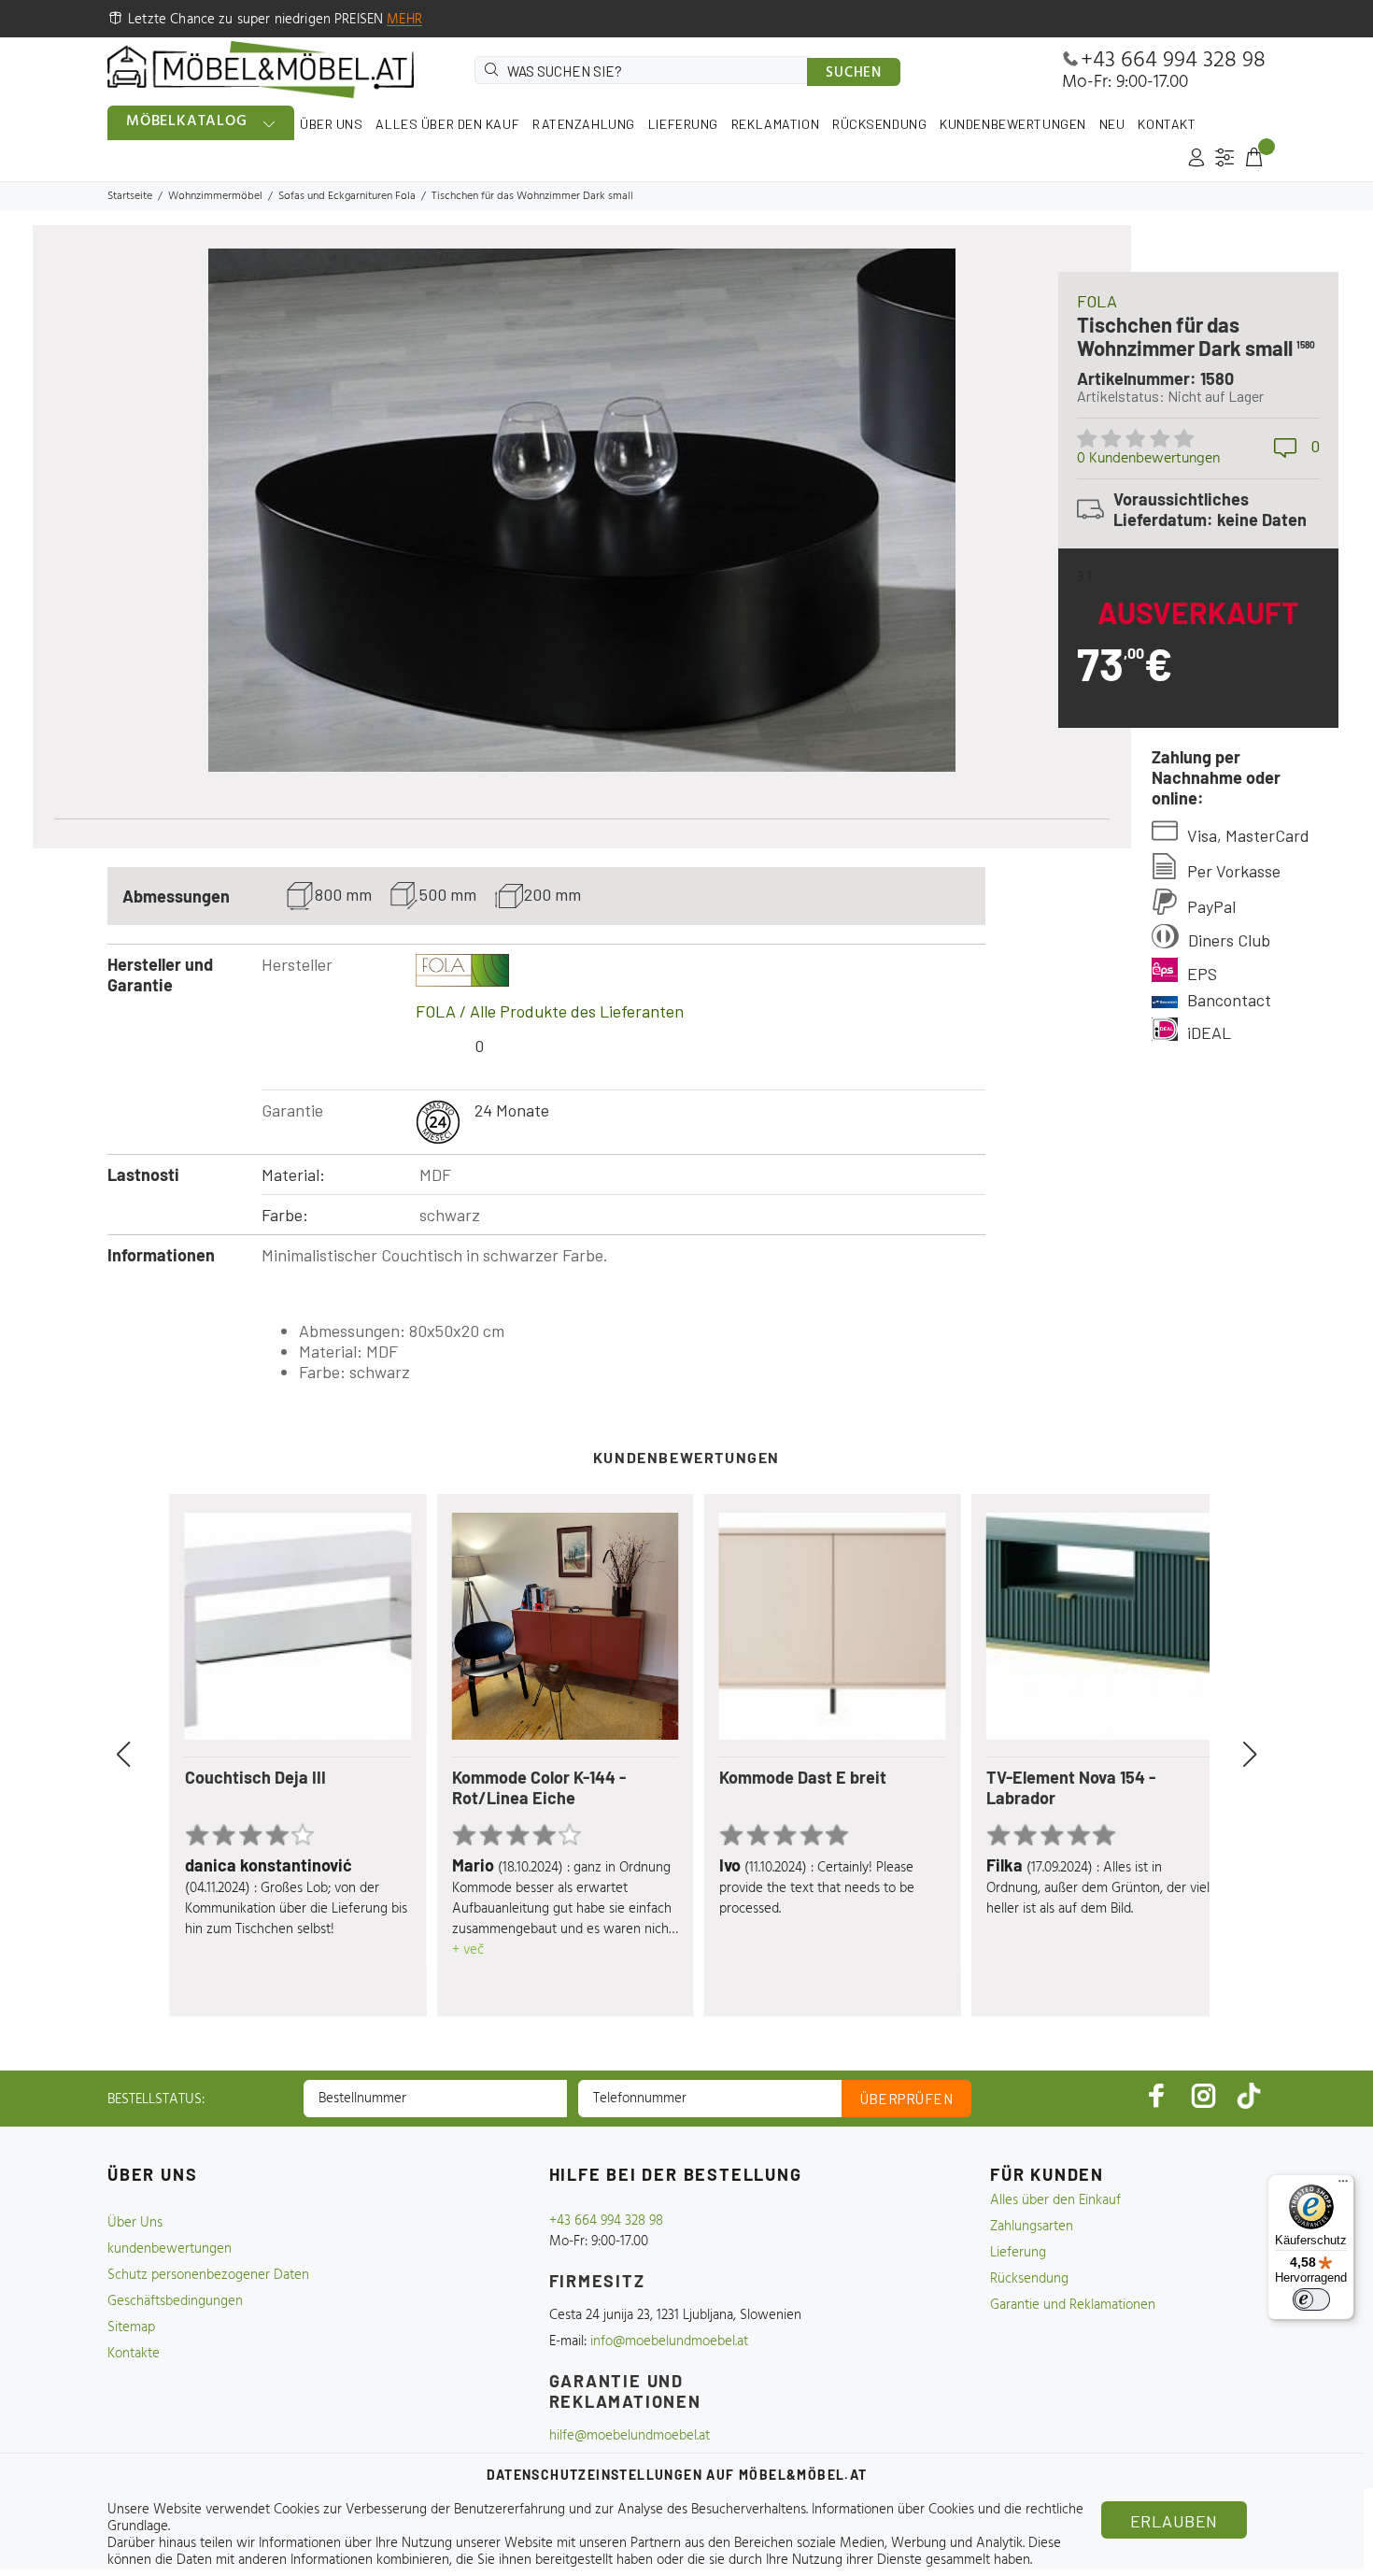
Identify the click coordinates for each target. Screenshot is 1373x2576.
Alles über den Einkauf (1055, 2200)
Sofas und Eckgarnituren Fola (347, 196)
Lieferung (1018, 2253)
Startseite (130, 196)
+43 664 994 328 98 (1173, 61)
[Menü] (1343, 2185)
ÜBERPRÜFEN (907, 2099)
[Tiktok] (1249, 2095)
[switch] (1311, 2299)
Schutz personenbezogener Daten (208, 2275)
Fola (1097, 301)
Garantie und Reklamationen (1073, 2305)
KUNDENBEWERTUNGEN (1013, 124)
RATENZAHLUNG (584, 124)
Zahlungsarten (1032, 2227)
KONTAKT (1167, 124)
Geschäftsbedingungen (175, 2301)
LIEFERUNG (683, 124)
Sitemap (131, 2327)
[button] (145, 1755)
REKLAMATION (775, 124)
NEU (1112, 124)
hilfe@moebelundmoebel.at (630, 2436)
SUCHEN (854, 73)
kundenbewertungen (170, 2249)
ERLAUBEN (1174, 2521)
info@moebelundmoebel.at (669, 2341)
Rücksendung (1029, 2279)
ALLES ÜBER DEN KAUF (447, 124)
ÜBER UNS (331, 124)
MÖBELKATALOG (187, 121)
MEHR (404, 20)
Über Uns (135, 2223)
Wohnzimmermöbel (215, 196)
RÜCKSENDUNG (879, 124)
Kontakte (134, 2354)
